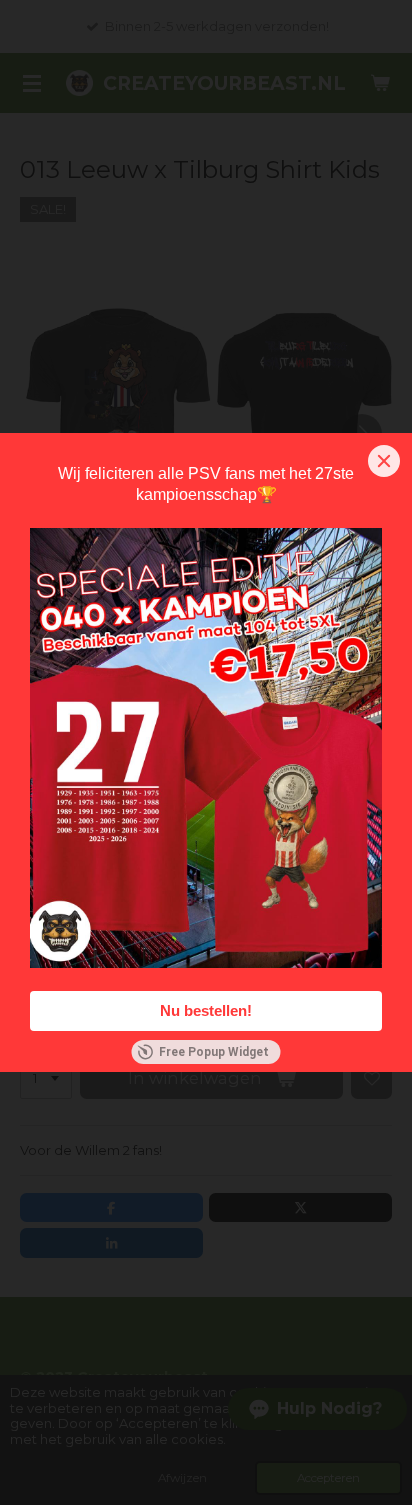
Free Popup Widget (214, 1052)
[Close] (384, 461)
